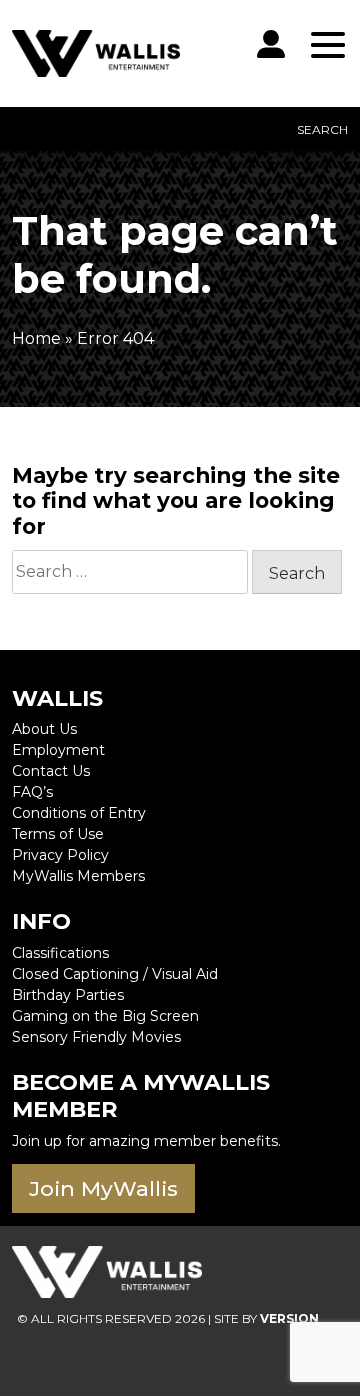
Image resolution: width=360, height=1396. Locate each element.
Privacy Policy (60, 855)
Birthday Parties (68, 995)
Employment (58, 750)
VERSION (289, 1318)
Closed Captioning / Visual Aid (115, 974)
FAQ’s (32, 792)
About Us (44, 729)
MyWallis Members (78, 876)
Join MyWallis (103, 1188)
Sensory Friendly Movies (96, 1037)
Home (36, 338)
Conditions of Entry (79, 813)
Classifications (60, 953)
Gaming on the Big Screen (105, 1016)
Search (322, 129)
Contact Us (51, 771)
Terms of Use (58, 834)
